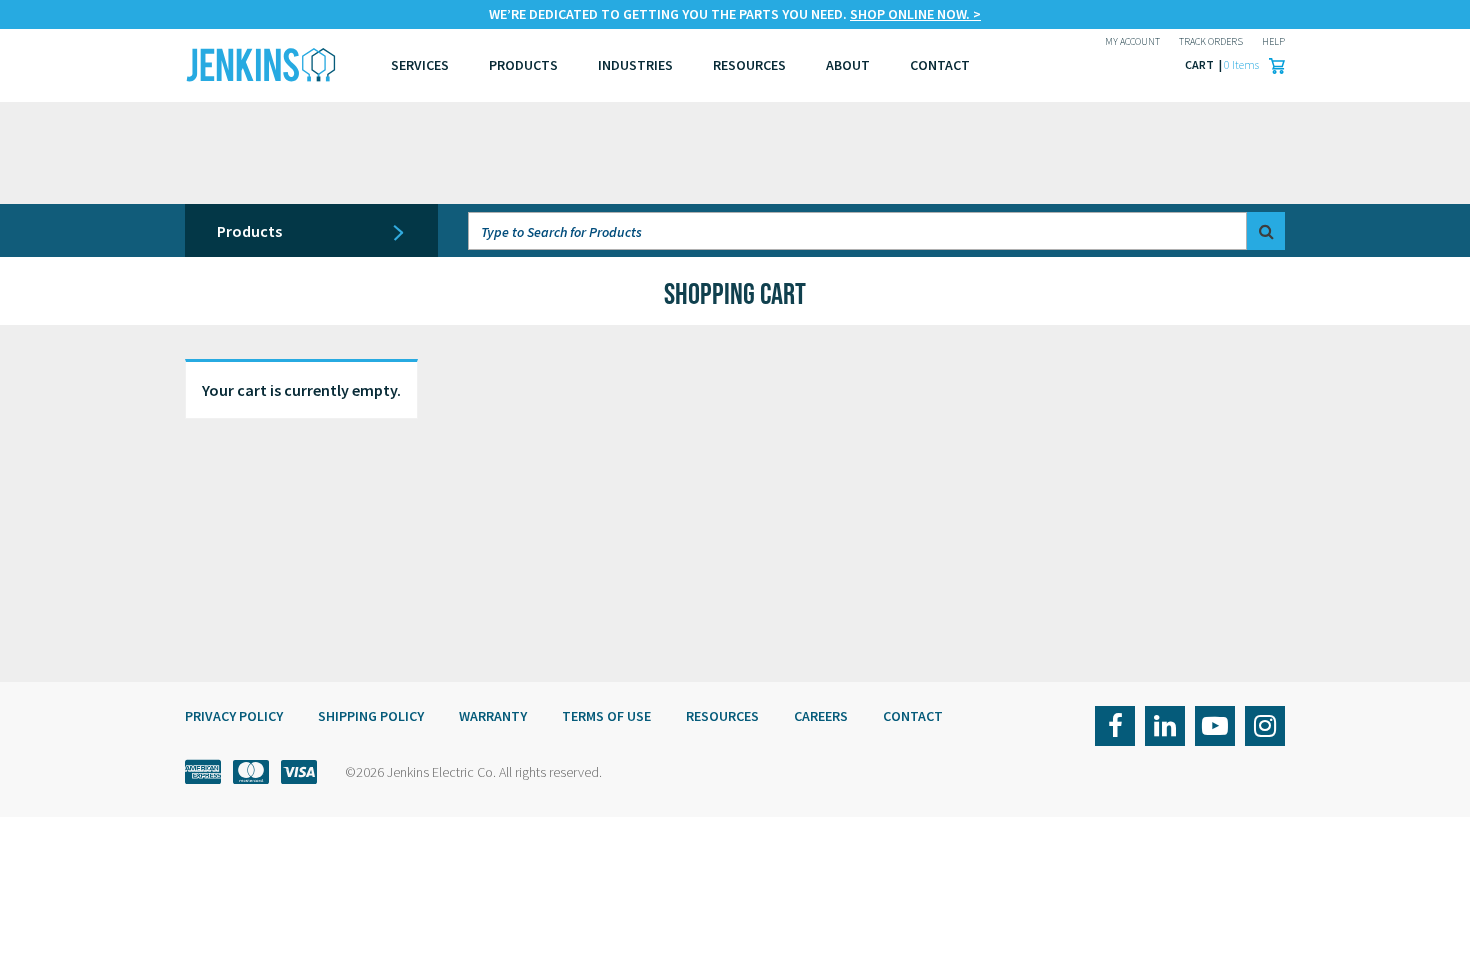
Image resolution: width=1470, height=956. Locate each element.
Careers (821, 716)
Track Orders (1211, 41)
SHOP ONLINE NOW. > (915, 14)
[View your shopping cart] (1272, 65)
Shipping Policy (371, 716)
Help (1273, 41)
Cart (1200, 64)
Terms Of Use (606, 716)
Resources (749, 65)
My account (1132, 41)
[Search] (1266, 231)
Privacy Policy (234, 716)
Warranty (493, 716)
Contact (913, 716)
